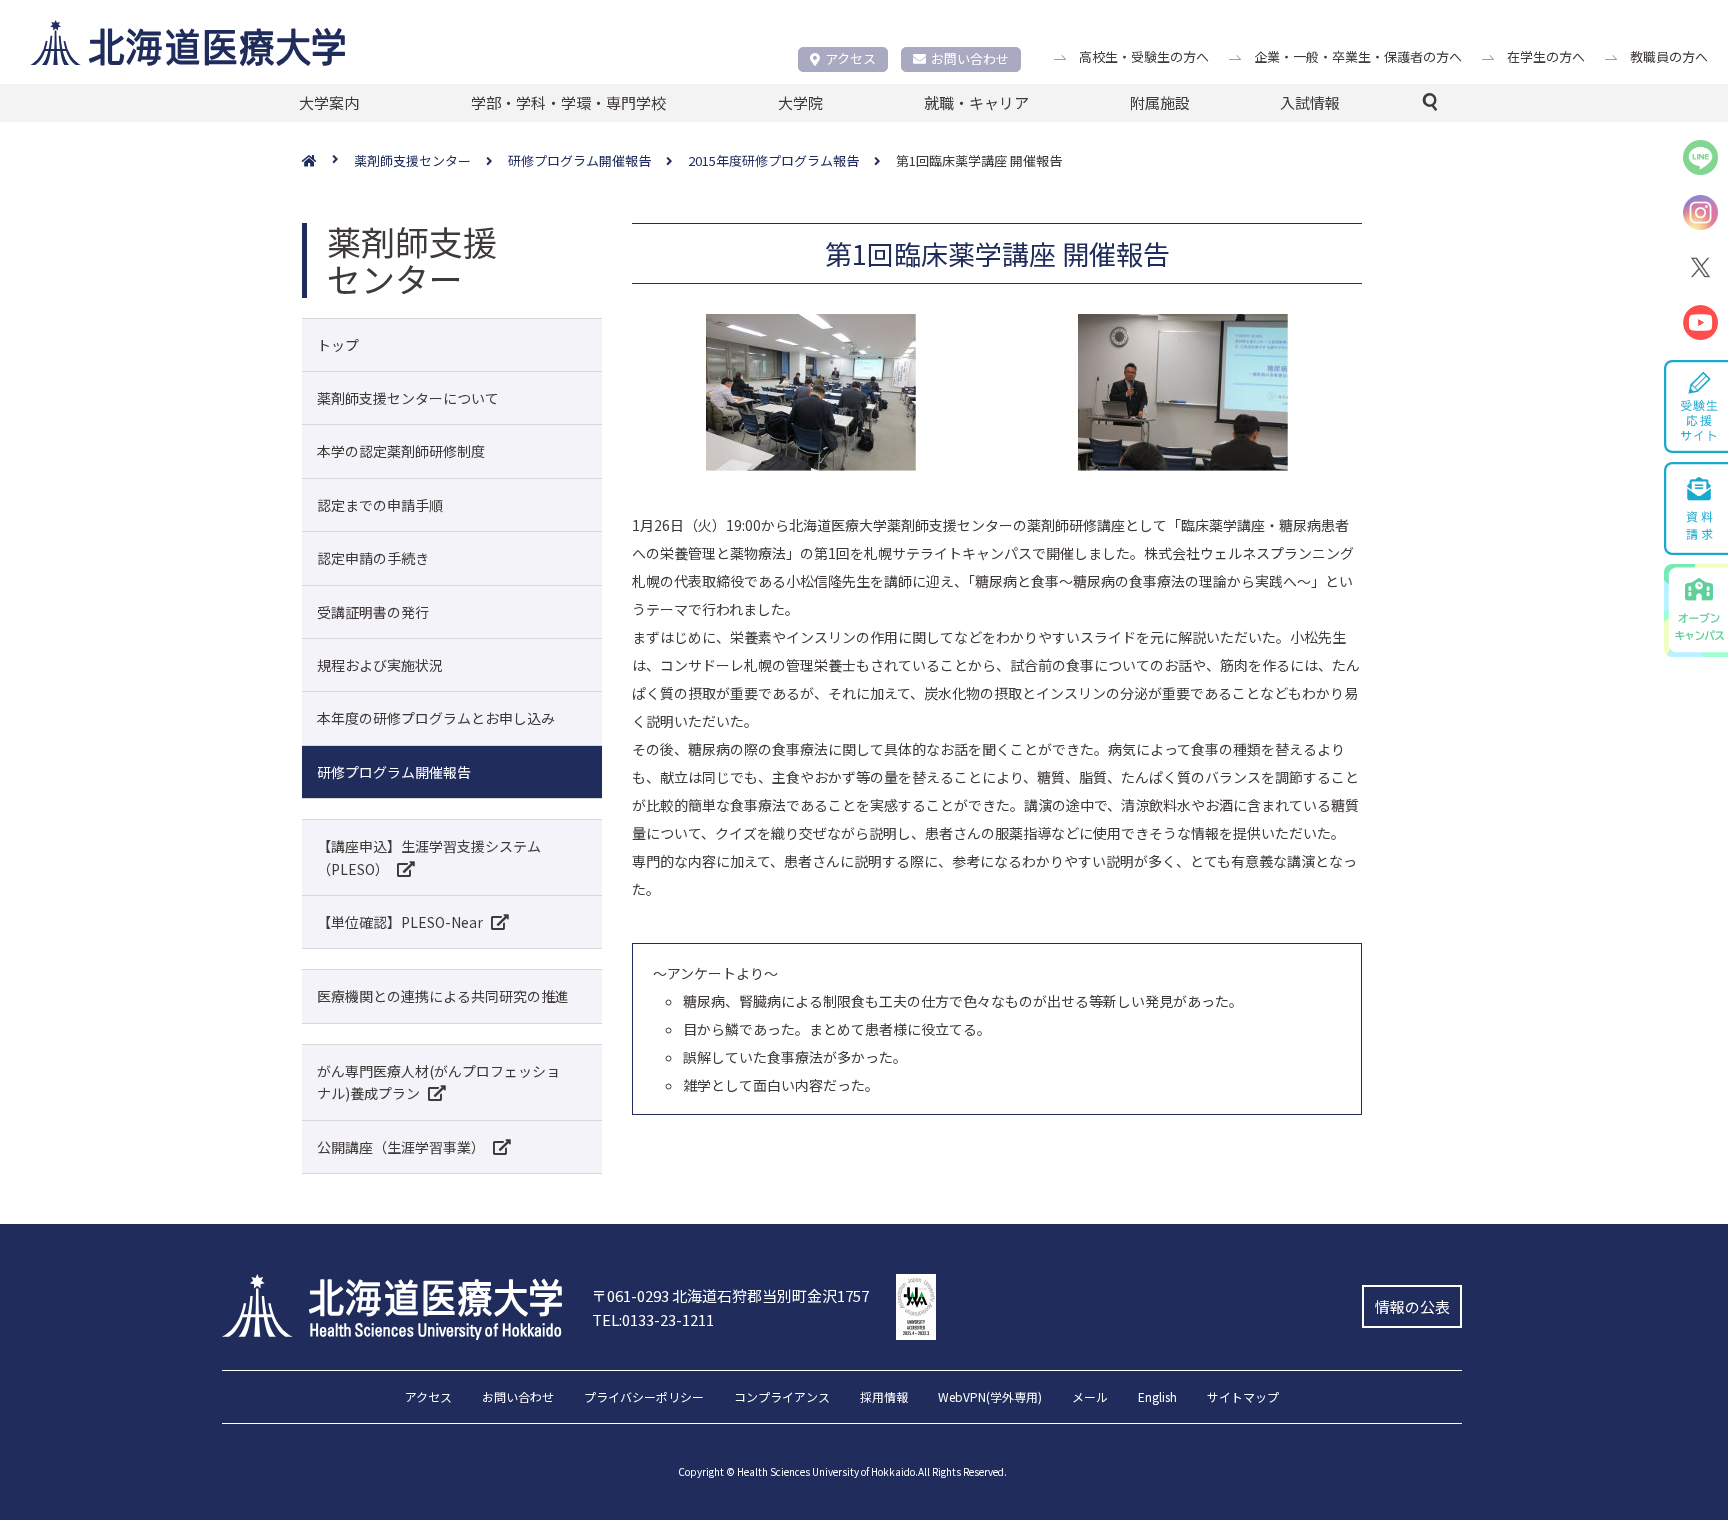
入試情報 (1310, 102)
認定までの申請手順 (380, 505)
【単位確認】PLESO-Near (400, 922)
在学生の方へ (1546, 56)
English (1157, 1398)
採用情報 (884, 1398)
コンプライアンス (782, 1398)
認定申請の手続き (373, 558)
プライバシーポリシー (644, 1398)
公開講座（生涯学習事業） (401, 1147)
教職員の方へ (1669, 56)
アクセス (850, 58)
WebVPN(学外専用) (990, 1398)
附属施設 (1160, 102)
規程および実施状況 (380, 665)
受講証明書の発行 (373, 612)
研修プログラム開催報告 (394, 772)
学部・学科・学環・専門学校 (568, 102)
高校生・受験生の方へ (1144, 56)
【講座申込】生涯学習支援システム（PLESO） (429, 857)
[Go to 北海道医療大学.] (328, 161)
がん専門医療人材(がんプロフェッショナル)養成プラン (438, 1082)
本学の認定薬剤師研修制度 (401, 451)
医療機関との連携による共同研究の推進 (443, 996)
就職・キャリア (976, 102)
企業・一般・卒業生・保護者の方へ (1358, 56)
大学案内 (329, 102)
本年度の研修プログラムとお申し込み (436, 718)
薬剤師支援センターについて (408, 398)
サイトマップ (1243, 1398)
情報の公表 (1412, 1306)
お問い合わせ (970, 58)
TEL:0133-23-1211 (653, 1319)
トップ (338, 345)
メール (1090, 1398)
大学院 (800, 102)
